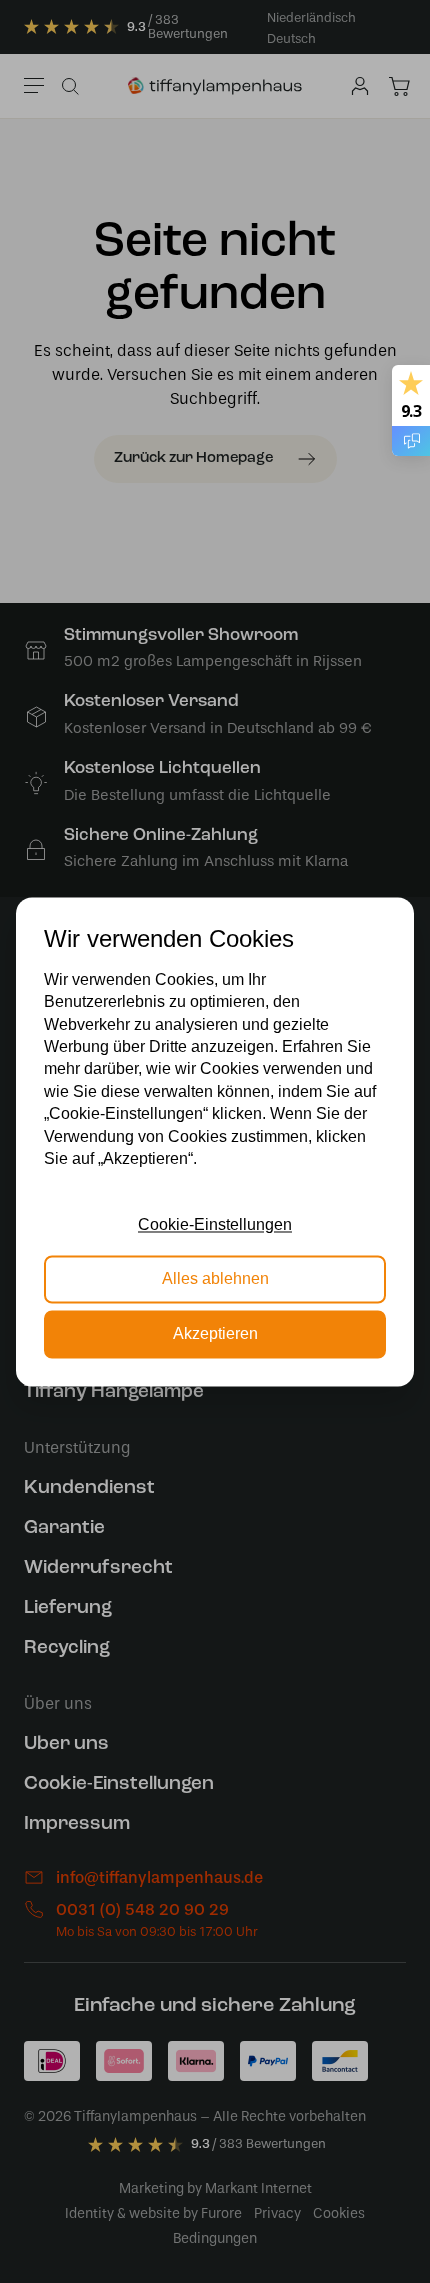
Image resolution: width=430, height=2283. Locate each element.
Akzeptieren (215, 1333)
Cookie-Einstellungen (215, 1224)
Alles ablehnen (215, 1279)
